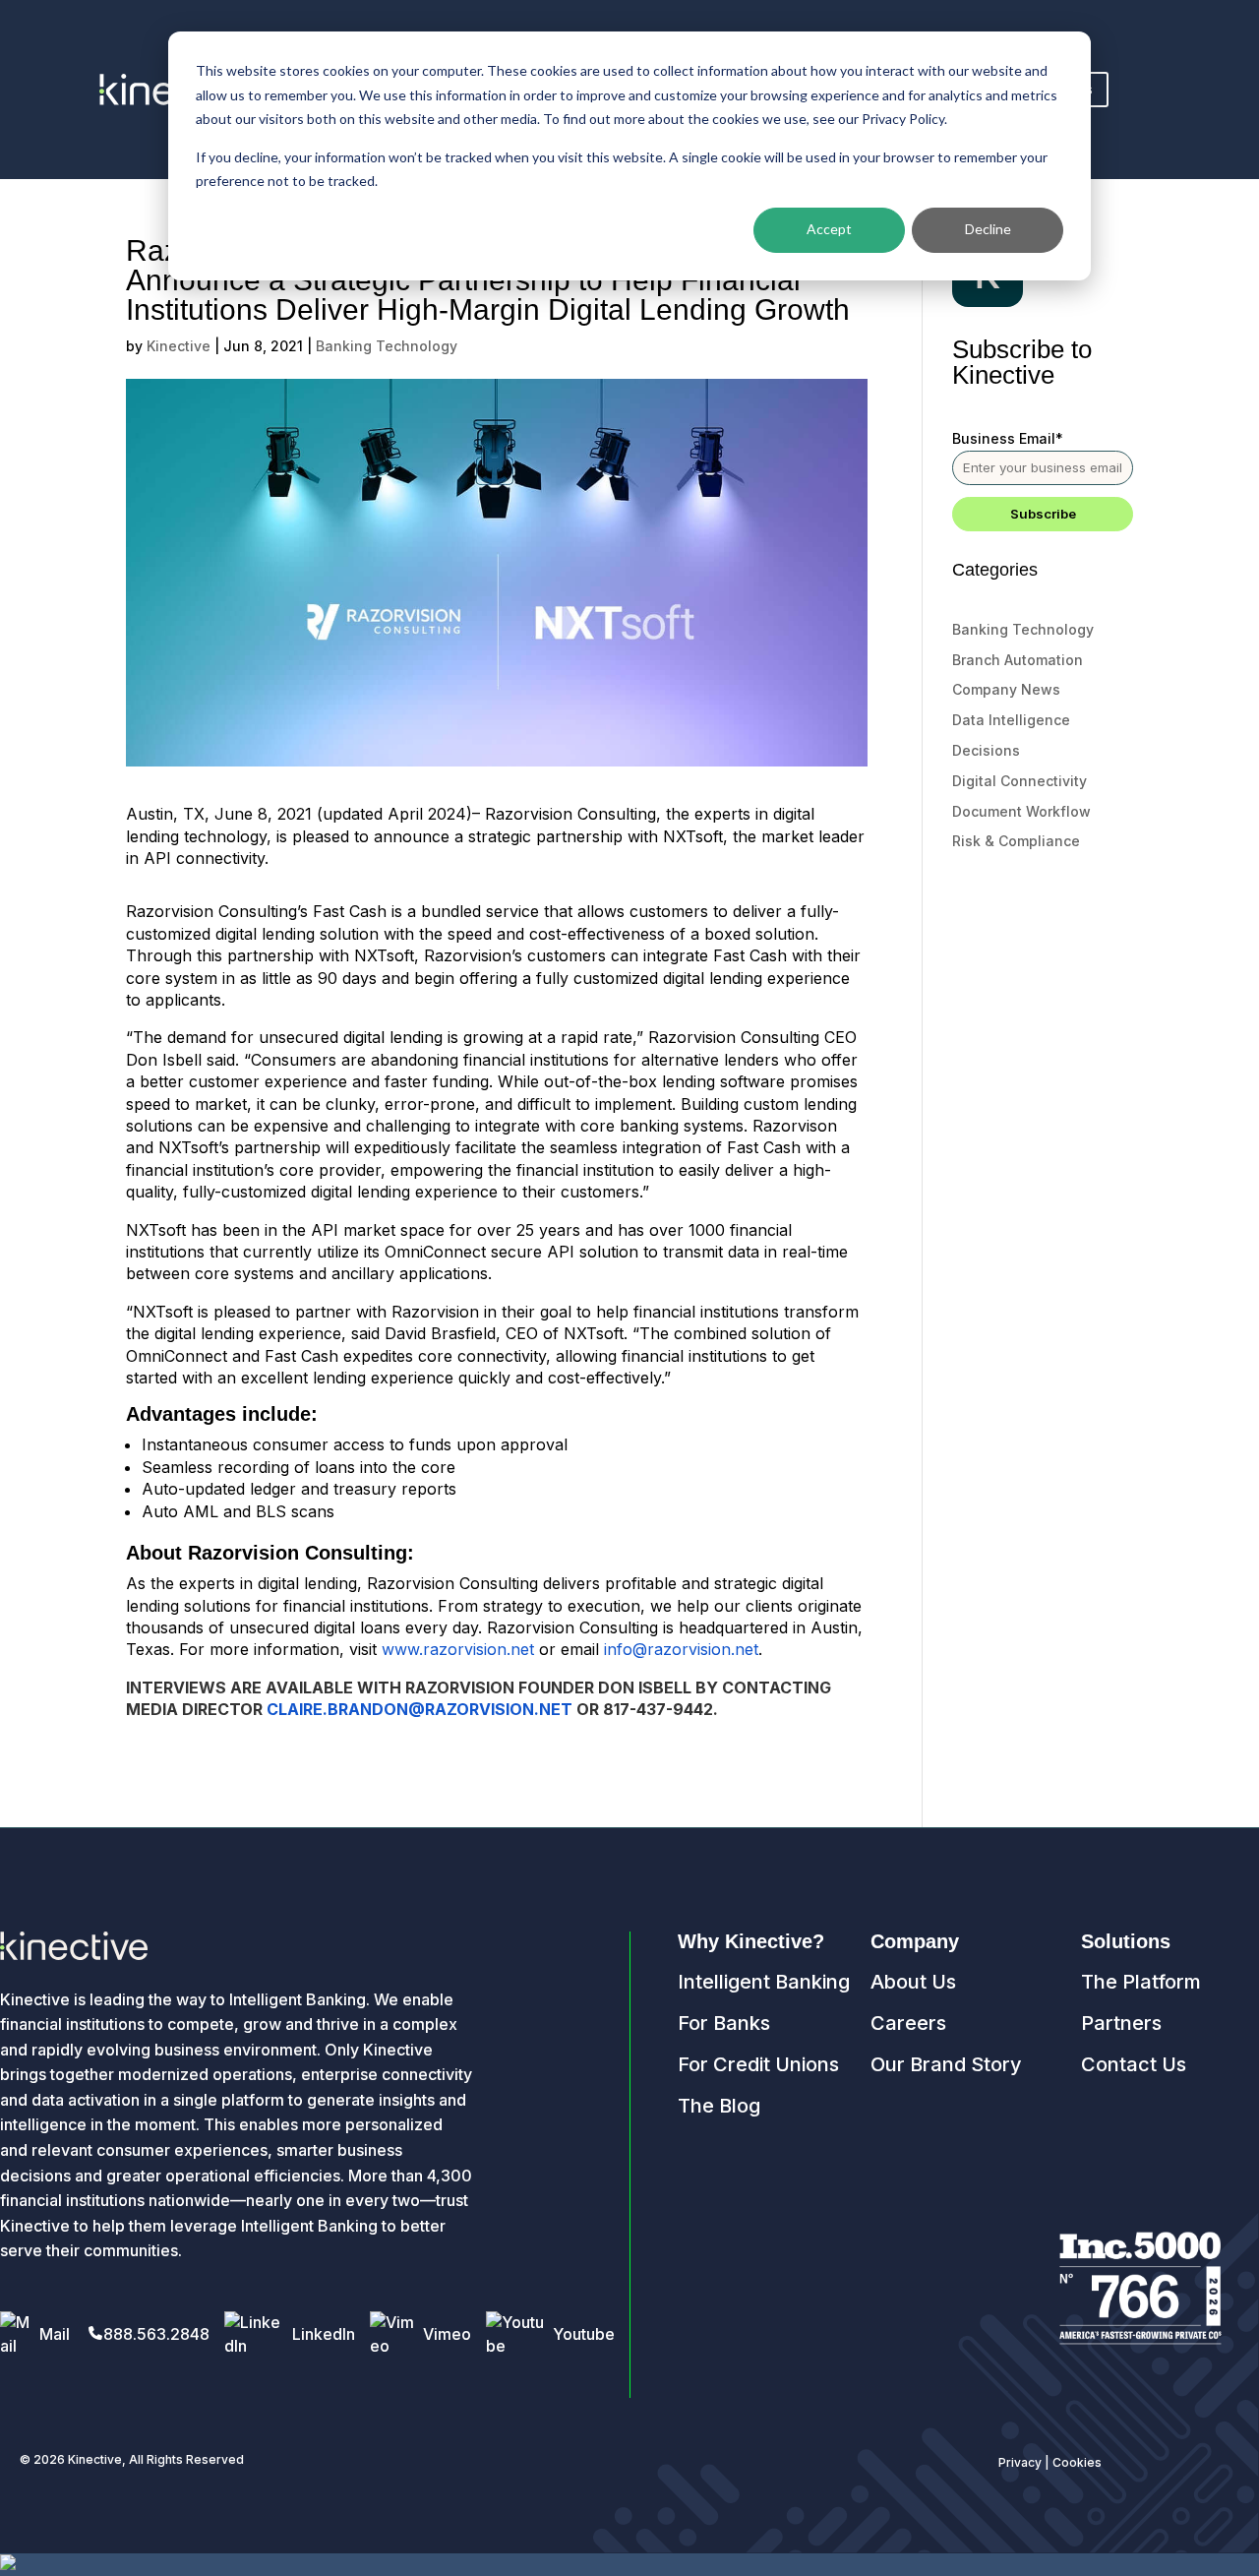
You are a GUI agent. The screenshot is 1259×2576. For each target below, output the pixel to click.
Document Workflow (1021, 811)
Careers (908, 2023)
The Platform (1141, 1982)
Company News (1006, 689)
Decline (988, 229)
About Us (913, 1982)
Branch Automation (1018, 660)
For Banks (724, 2023)
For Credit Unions (758, 2064)
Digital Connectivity (1019, 781)
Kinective (179, 346)
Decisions (986, 750)
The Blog (719, 2106)
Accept (829, 229)
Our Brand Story (946, 2064)
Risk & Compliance (1016, 841)
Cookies (1077, 2462)
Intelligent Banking (764, 1982)
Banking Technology (387, 346)
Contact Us (1134, 2064)
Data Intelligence (1011, 720)
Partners (1121, 2023)
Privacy (1020, 2462)
